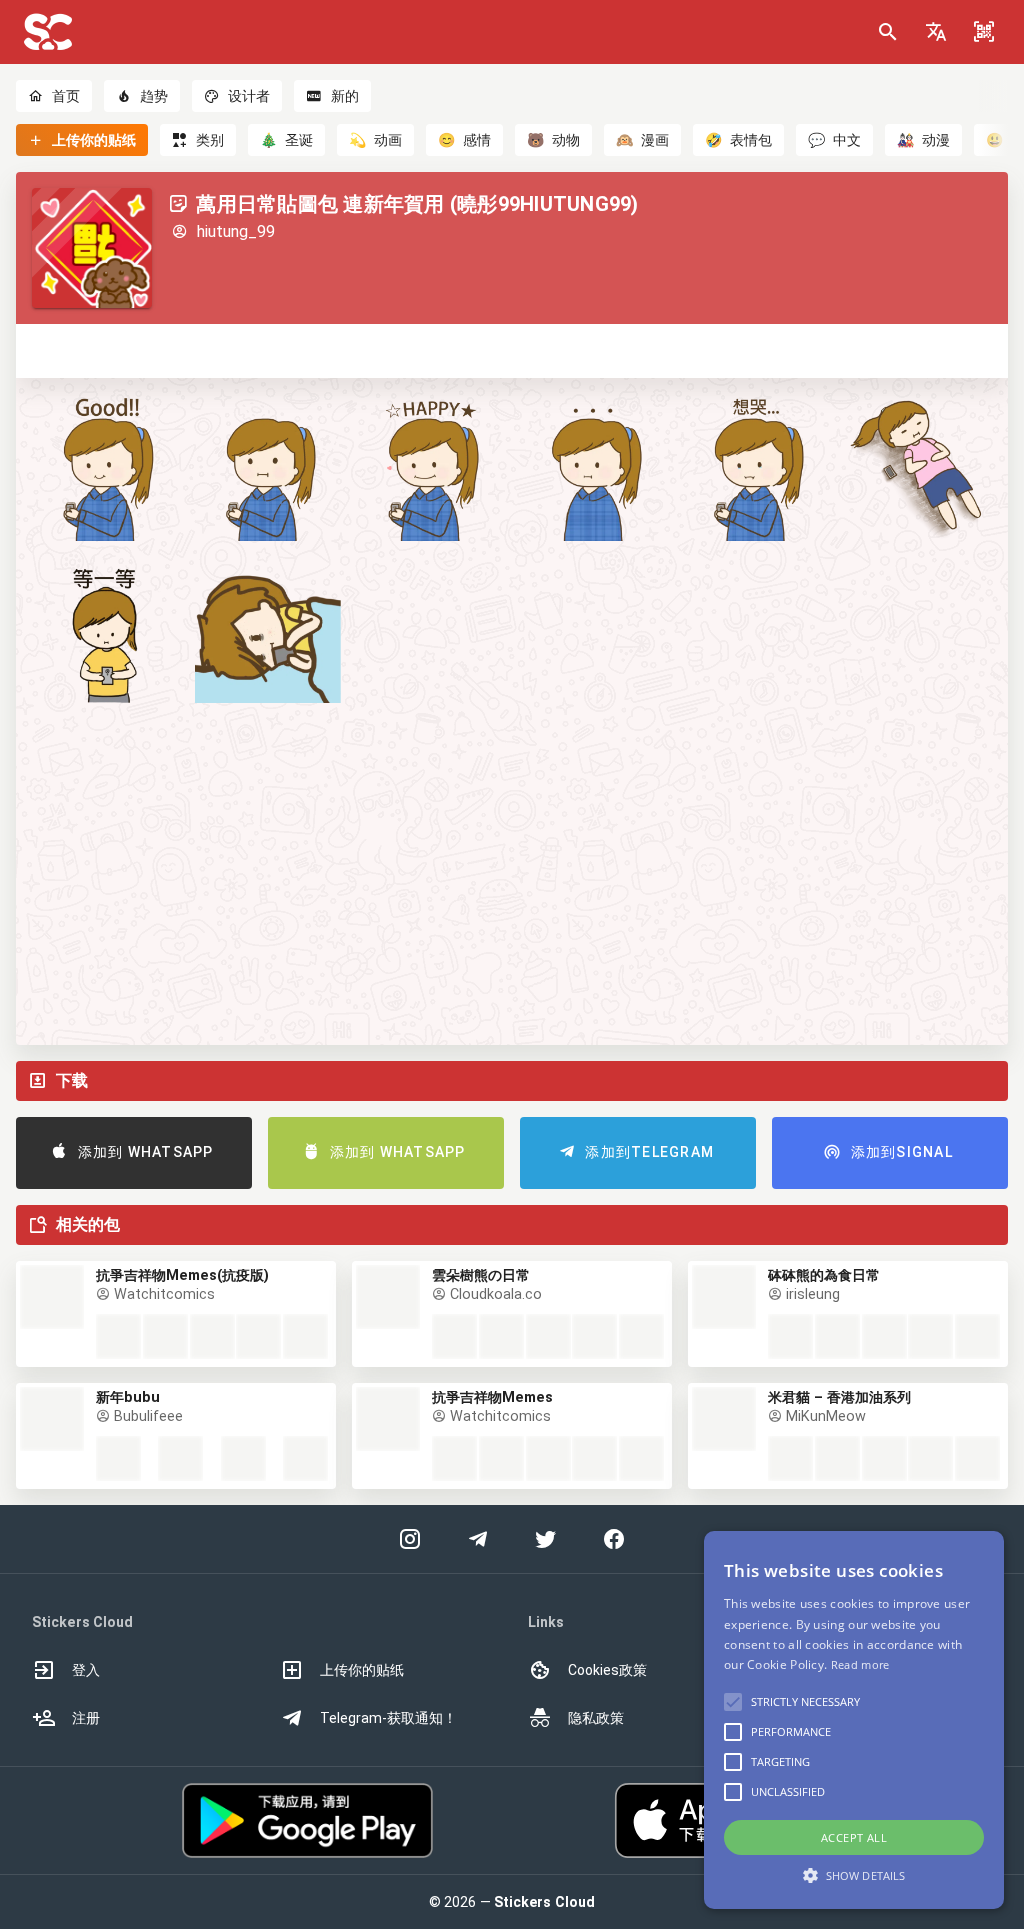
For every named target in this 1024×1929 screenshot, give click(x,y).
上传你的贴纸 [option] (362, 1670)
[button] (936, 32)
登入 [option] (86, 1670)
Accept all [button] (854, 1837)
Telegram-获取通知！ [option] (388, 1718)
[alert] (854, 1720)
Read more (860, 1664)
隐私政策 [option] (596, 1718)
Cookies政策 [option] (607, 1670)
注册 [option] (86, 1718)
